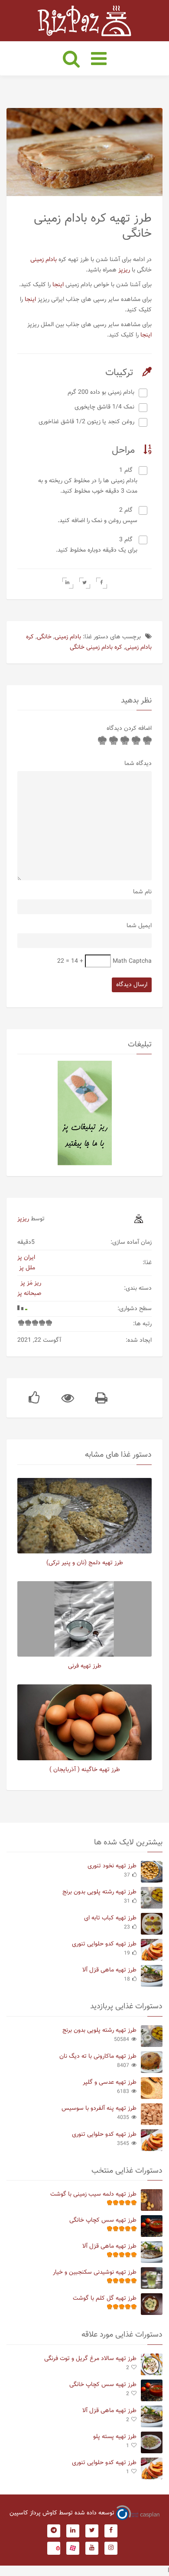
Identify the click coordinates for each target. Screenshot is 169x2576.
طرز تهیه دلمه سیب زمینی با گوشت (93, 2194)
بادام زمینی (44, 260)
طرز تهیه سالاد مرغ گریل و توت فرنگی (90, 2359)
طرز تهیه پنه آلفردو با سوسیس (99, 2109)
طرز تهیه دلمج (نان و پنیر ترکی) (85, 1563)
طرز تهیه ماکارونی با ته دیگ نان (98, 2056)
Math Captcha (132, 961)
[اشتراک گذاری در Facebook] (102, 583)
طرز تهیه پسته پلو (115, 2437)
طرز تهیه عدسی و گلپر (110, 2082)
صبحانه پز (29, 1294)
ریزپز (124, 270)
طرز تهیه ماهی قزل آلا (109, 1970)
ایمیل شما (139, 926)
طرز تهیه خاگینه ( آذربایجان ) (85, 1770)
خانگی (44, 637)
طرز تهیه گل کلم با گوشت (105, 2298)
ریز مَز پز (31, 1283)
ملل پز (27, 1268)
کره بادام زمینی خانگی (96, 647)
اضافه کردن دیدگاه (129, 729)
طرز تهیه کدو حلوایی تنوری (104, 1944)
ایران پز (26, 1258)
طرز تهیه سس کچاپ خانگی (103, 2220)
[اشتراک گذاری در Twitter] (85, 583)
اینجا (58, 285)
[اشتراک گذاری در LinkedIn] (68, 583)
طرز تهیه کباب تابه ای (110, 1918)
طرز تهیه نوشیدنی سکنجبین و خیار (95, 2272)
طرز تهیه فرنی (85, 1666)
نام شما (142, 892)
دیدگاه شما (138, 764)
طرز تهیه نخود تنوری (112, 1866)
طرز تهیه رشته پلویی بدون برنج (99, 1892)
